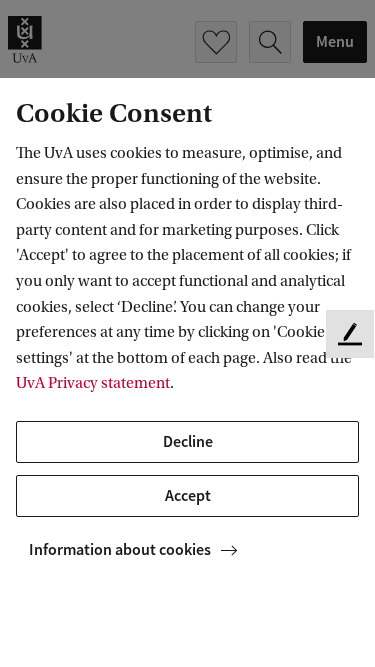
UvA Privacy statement (93, 383)
